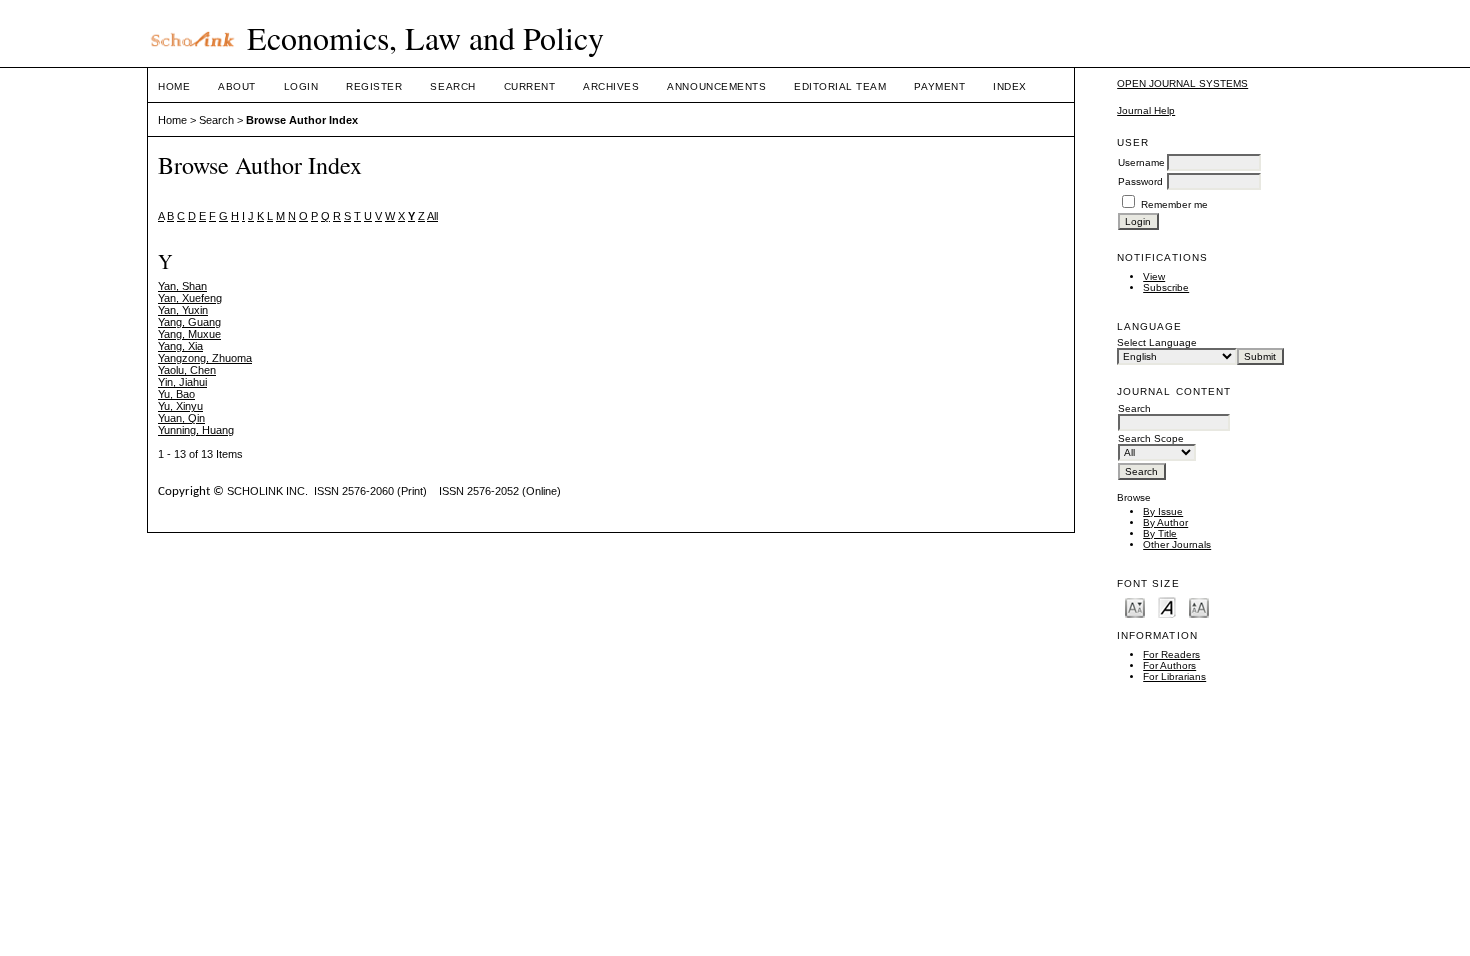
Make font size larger (1199, 606)
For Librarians (1174, 676)
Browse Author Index (302, 120)
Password (1140, 181)
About (237, 86)
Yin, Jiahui (182, 382)
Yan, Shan (182, 286)
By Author (1165, 522)
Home (174, 86)
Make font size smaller (1135, 606)
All (432, 216)
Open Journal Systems (1182, 83)
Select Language (1157, 342)
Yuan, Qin (181, 418)
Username (1141, 162)
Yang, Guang (189, 322)
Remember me (1174, 204)
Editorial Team (840, 86)
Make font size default (1167, 606)
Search (452, 86)
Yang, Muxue (189, 334)
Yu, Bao (176, 394)
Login (301, 86)
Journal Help (1146, 110)
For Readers (1171, 654)
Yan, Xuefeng (190, 298)
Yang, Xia (180, 346)
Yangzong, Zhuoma (205, 358)
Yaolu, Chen (187, 370)
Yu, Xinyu (180, 406)
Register (374, 86)
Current (530, 86)
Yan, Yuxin (183, 310)
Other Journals (1177, 544)
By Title (1160, 533)
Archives (611, 86)
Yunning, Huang (196, 430)
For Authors (1169, 665)
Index (1010, 86)
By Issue (1163, 511)
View (1154, 276)
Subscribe (1166, 287)
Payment (939, 86)
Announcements (716, 86)
